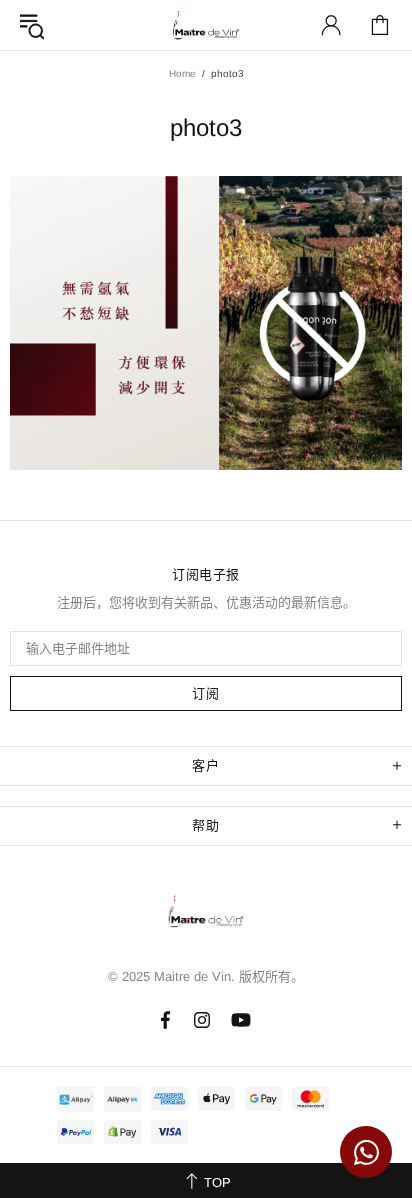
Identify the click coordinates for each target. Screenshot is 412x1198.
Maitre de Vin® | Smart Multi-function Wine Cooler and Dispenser (206, 917)
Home (182, 73)
